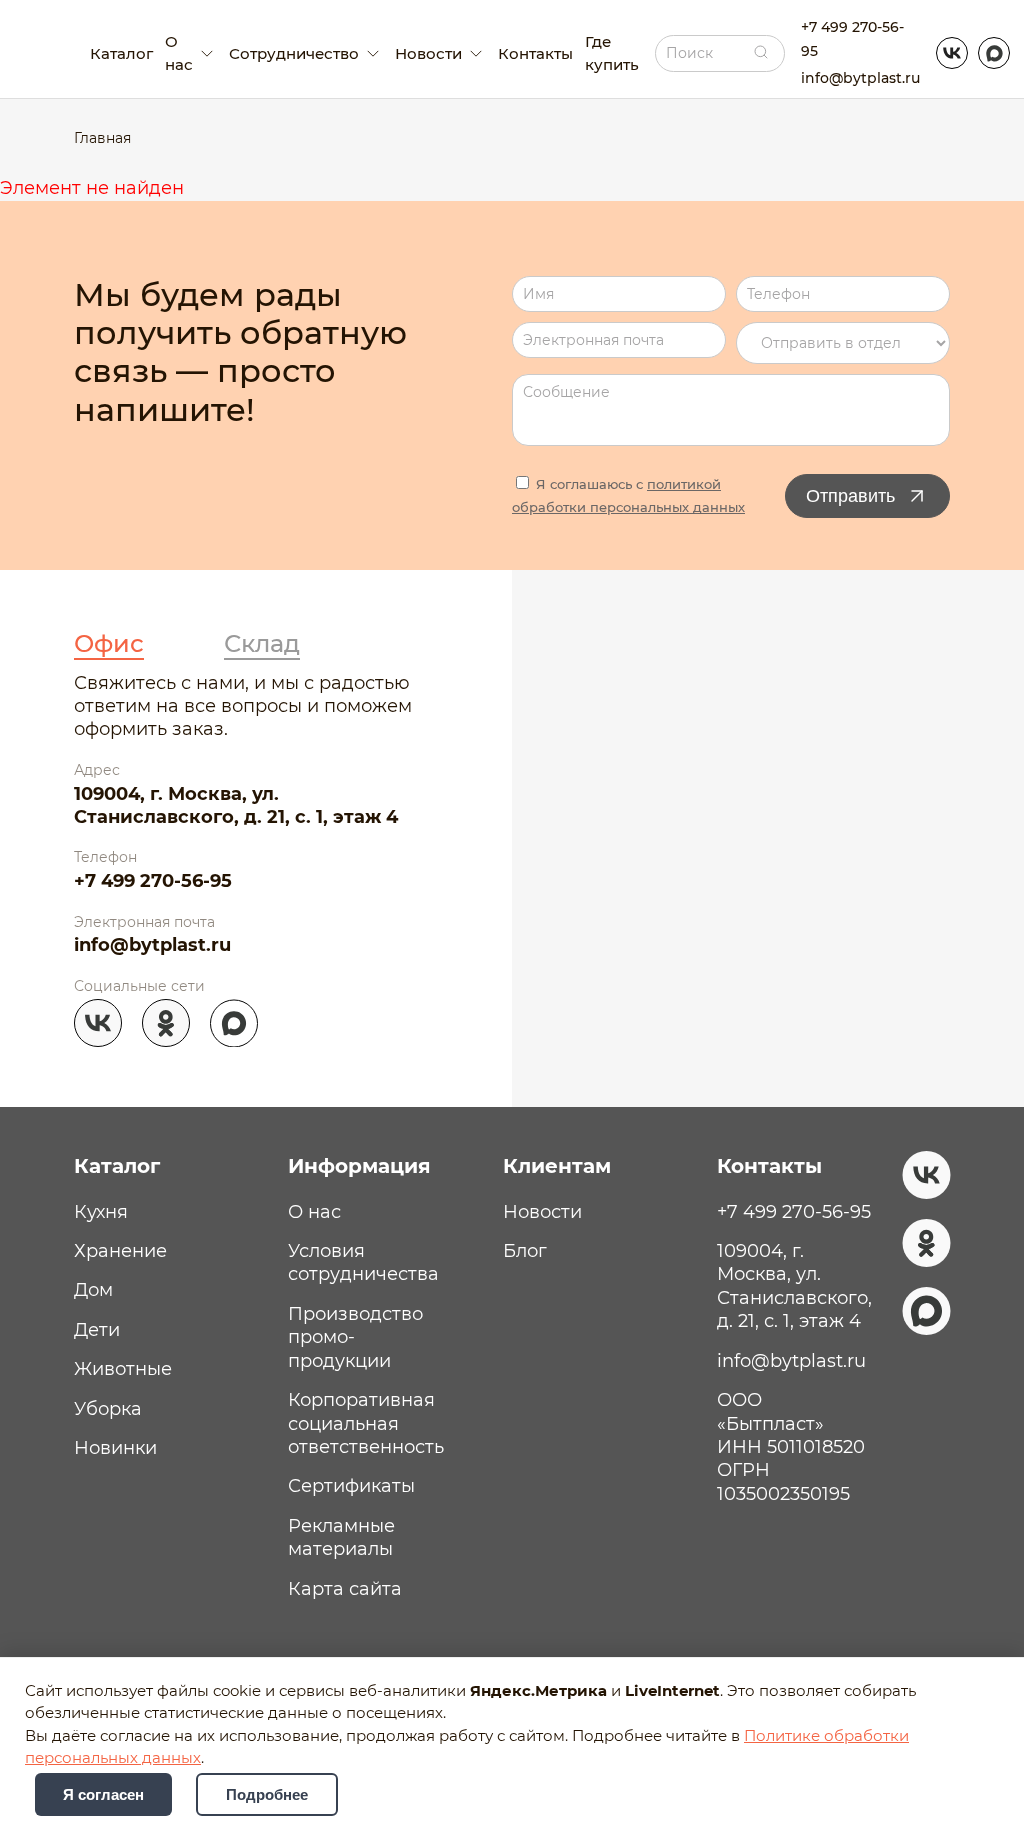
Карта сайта (345, 1589)
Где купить (612, 53)
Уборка (108, 1409)
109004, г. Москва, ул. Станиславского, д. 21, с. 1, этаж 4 (236, 805)
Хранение (120, 1251)
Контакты (535, 53)
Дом (93, 1290)
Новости (542, 1212)
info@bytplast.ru (860, 78)
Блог (525, 1251)
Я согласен (103, 1794)
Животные (123, 1369)
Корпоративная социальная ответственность (366, 1423)
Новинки (115, 1448)
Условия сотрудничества (363, 1262)
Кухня (101, 1212)
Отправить (850, 496)
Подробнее (267, 1794)
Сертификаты (351, 1486)
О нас (314, 1212)
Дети (97, 1330)
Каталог (121, 53)
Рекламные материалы (341, 1537)
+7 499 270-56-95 (852, 38)
